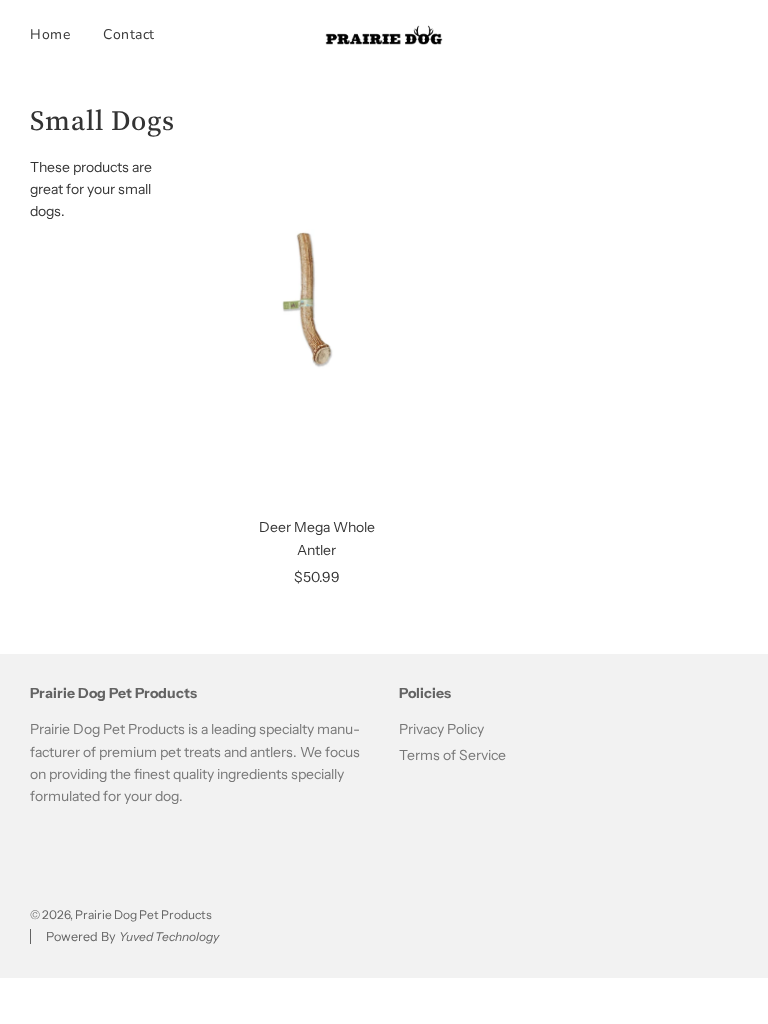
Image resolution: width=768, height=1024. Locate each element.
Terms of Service (452, 755)
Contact (129, 34)
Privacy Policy (441, 729)
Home (50, 34)
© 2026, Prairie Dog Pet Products (121, 914)
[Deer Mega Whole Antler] (317, 301)
